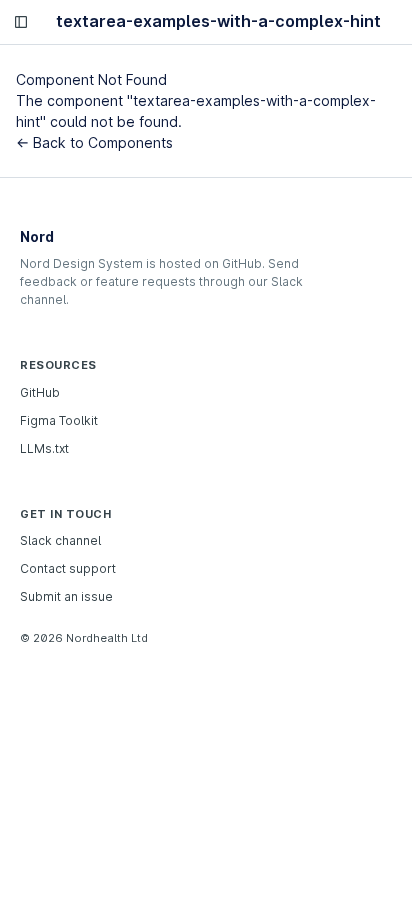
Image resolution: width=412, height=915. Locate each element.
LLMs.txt (44, 448)
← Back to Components (94, 142)
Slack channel (60, 540)
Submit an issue (66, 596)
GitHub (40, 392)
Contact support (68, 568)
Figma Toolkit (59, 420)
